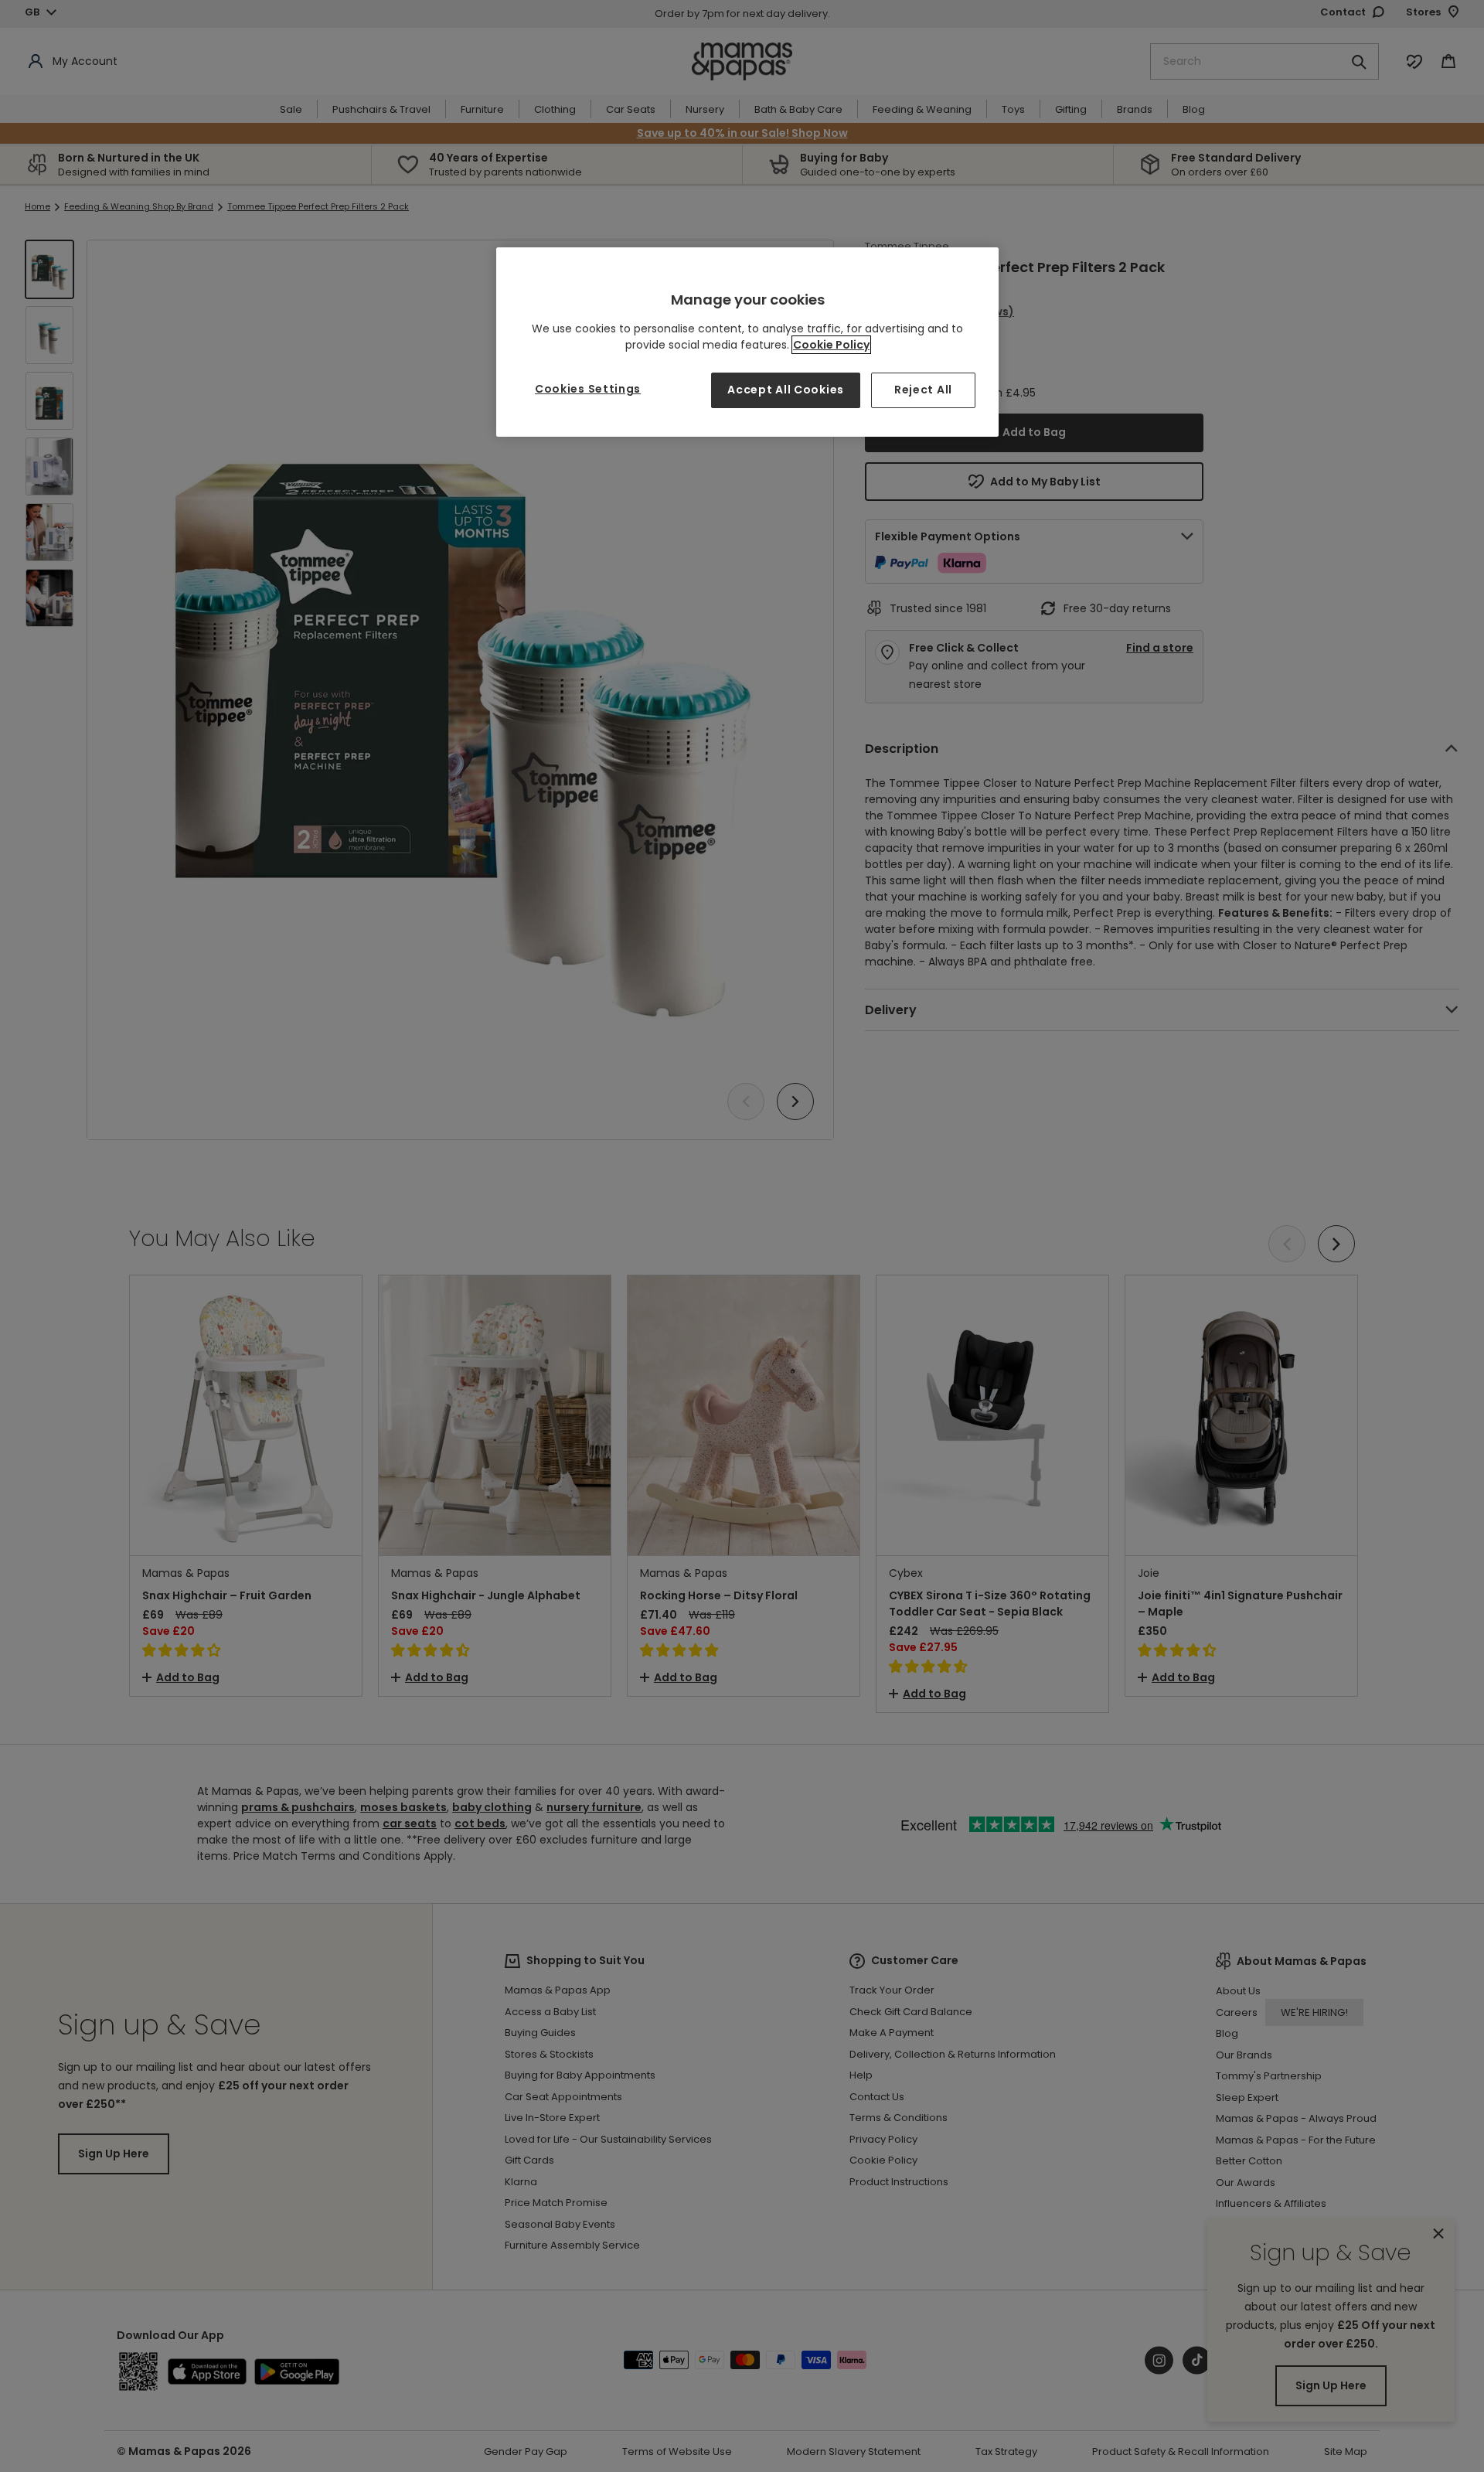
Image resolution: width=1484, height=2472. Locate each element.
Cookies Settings (588, 389)
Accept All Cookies (786, 390)
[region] (747, 342)
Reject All (923, 390)
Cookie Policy (831, 345)
